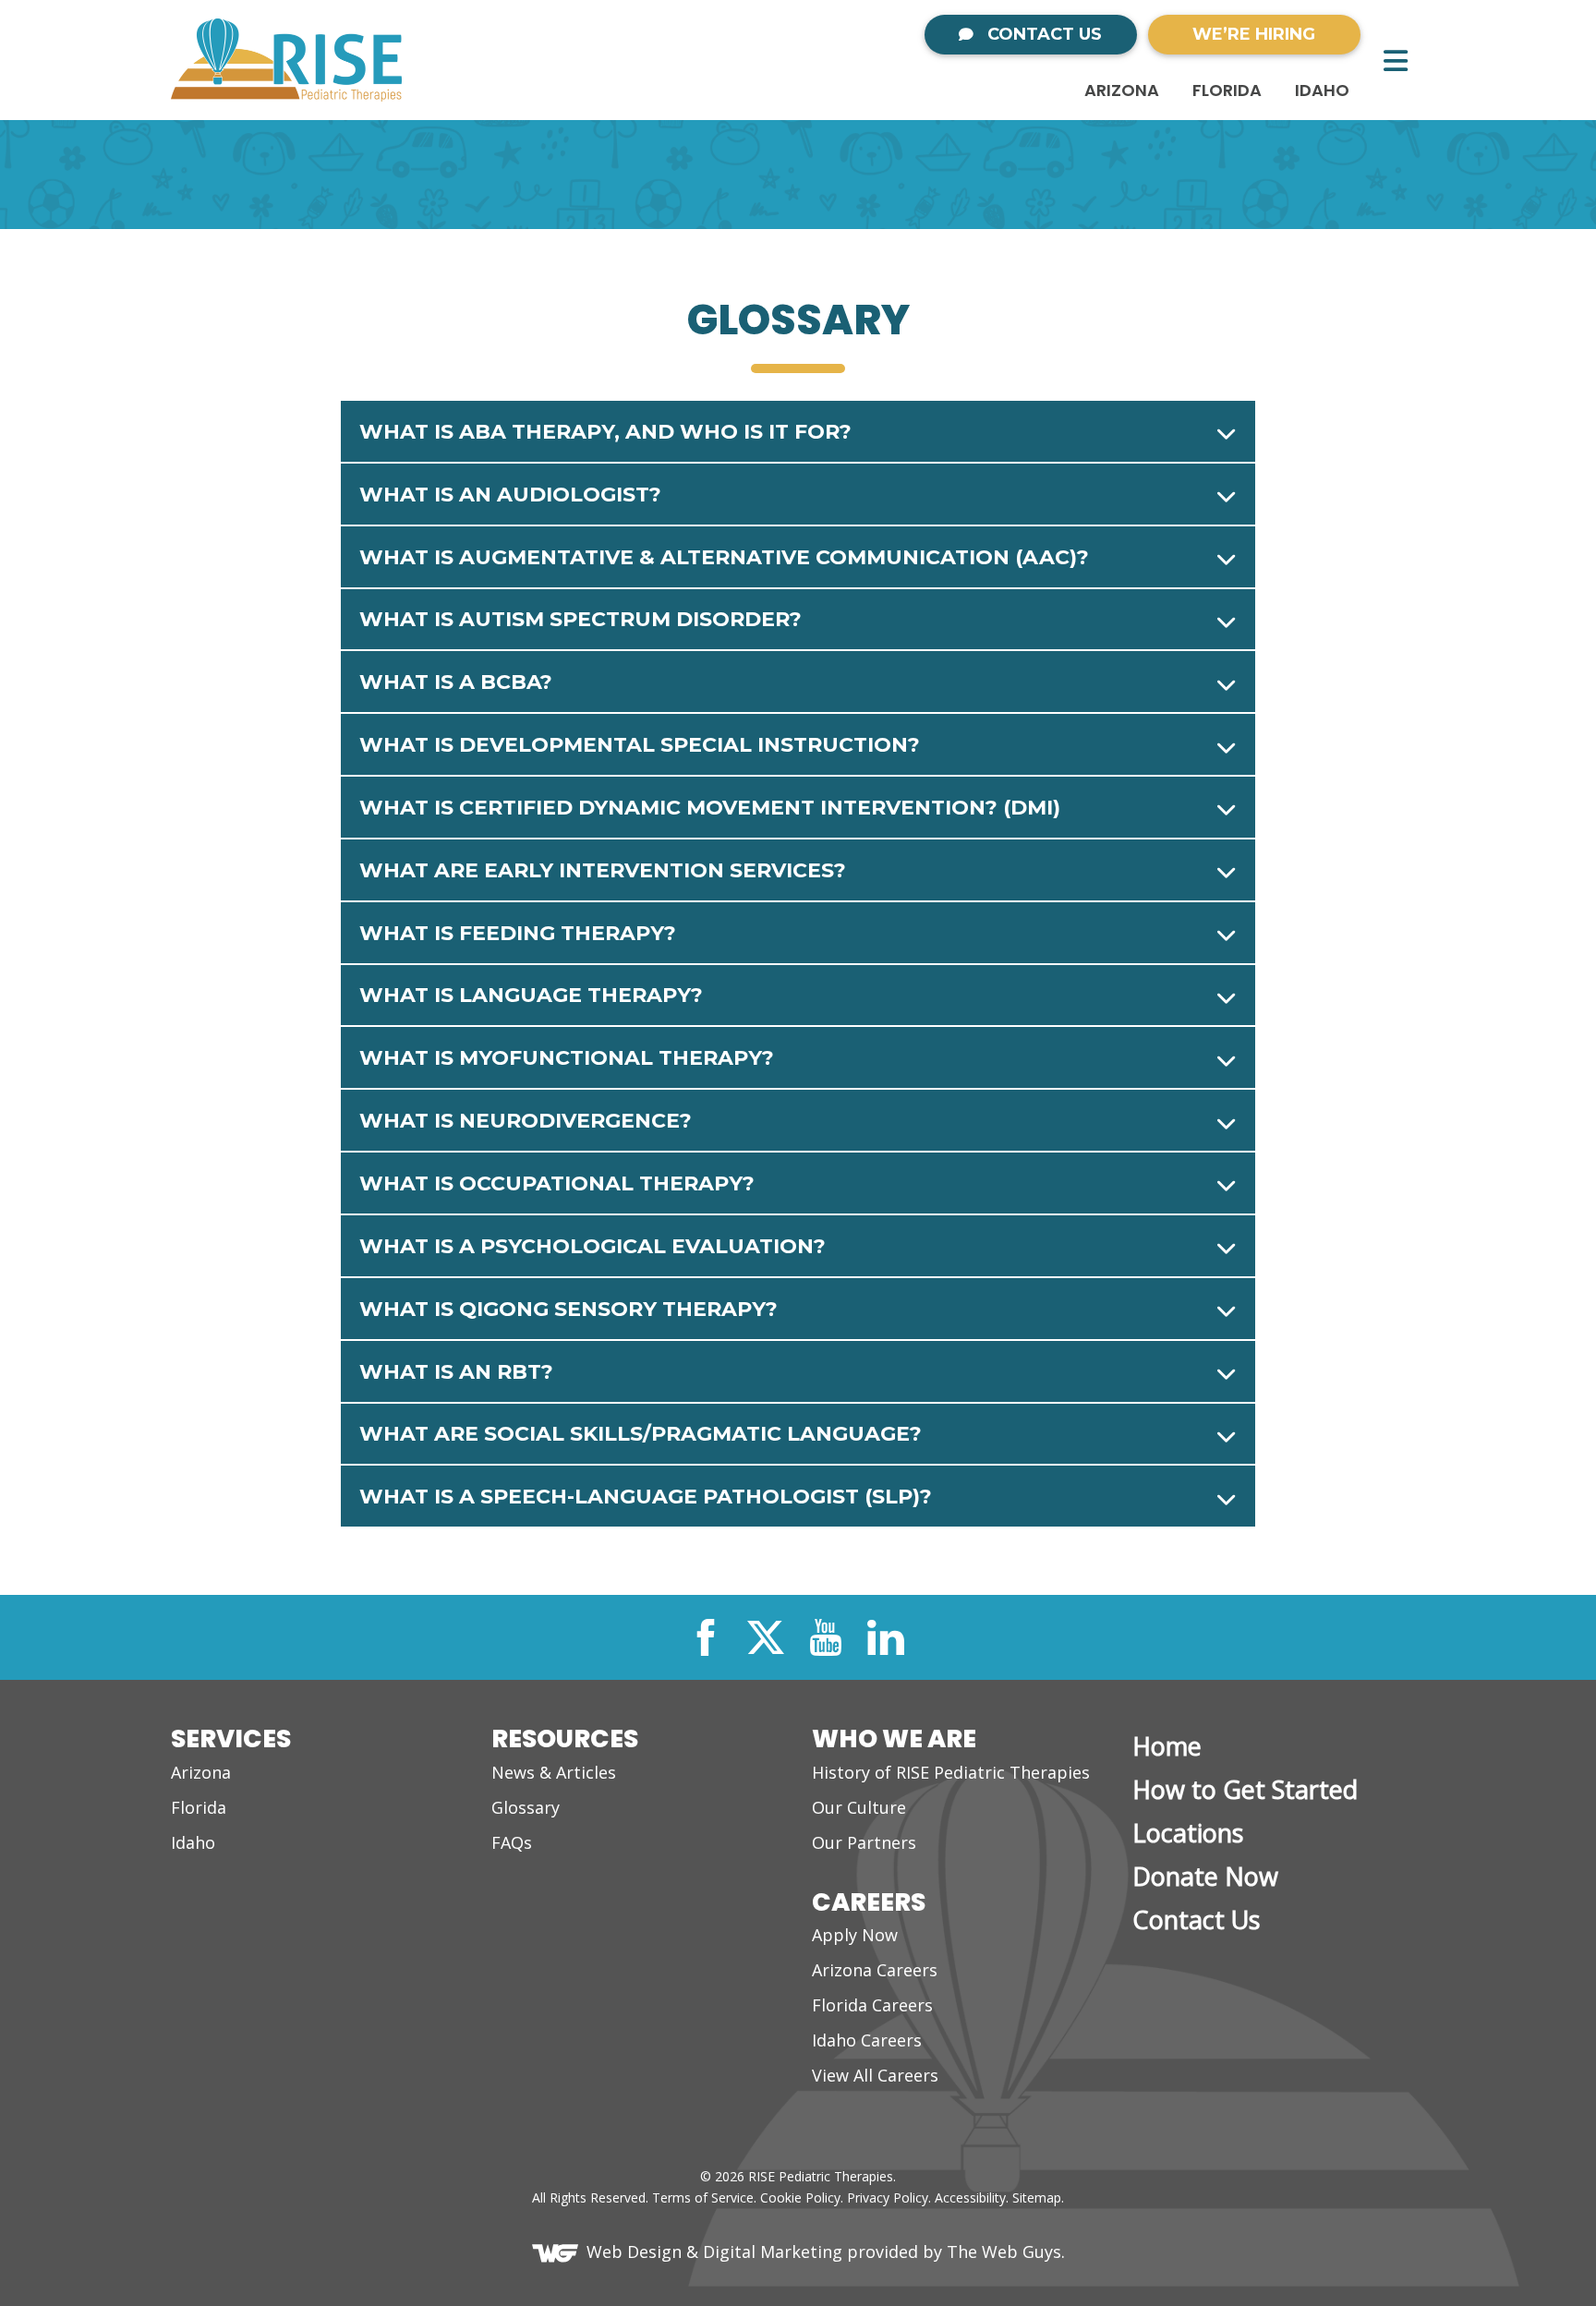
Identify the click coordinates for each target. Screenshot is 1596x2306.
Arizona (1122, 90)
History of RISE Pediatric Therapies (951, 1772)
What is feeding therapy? (518, 933)
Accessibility (970, 2197)
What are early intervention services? (603, 870)
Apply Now (855, 1935)
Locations (1188, 1833)
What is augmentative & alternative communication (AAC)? (724, 557)
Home (1167, 1746)
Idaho (1322, 90)
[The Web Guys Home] (559, 2252)
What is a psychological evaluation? (592, 1246)
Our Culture (859, 1807)
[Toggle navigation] (1396, 60)
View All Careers (875, 2075)
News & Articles (554, 1772)
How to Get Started (1245, 1789)
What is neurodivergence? (526, 1121)
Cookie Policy (800, 2197)
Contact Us (1042, 34)
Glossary (526, 1807)
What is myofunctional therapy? (567, 1058)
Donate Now (1205, 1876)
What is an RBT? (456, 1372)
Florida (1227, 90)
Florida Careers (872, 2005)
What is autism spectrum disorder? (580, 619)
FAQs (512, 1842)
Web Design (634, 2252)
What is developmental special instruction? (640, 745)
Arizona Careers (875, 1970)
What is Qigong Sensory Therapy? (568, 1309)
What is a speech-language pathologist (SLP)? (646, 1497)
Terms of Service (703, 2197)
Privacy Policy (888, 2197)
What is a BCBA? (456, 682)
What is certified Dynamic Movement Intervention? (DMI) (710, 808)
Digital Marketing (773, 2252)
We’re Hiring (1254, 34)
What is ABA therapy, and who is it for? (605, 432)
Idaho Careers (867, 2040)
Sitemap (1037, 2197)
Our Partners (864, 1842)
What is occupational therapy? (557, 1183)
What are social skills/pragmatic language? (641, 1434)
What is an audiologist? (510, 495)
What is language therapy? (531, 995)
